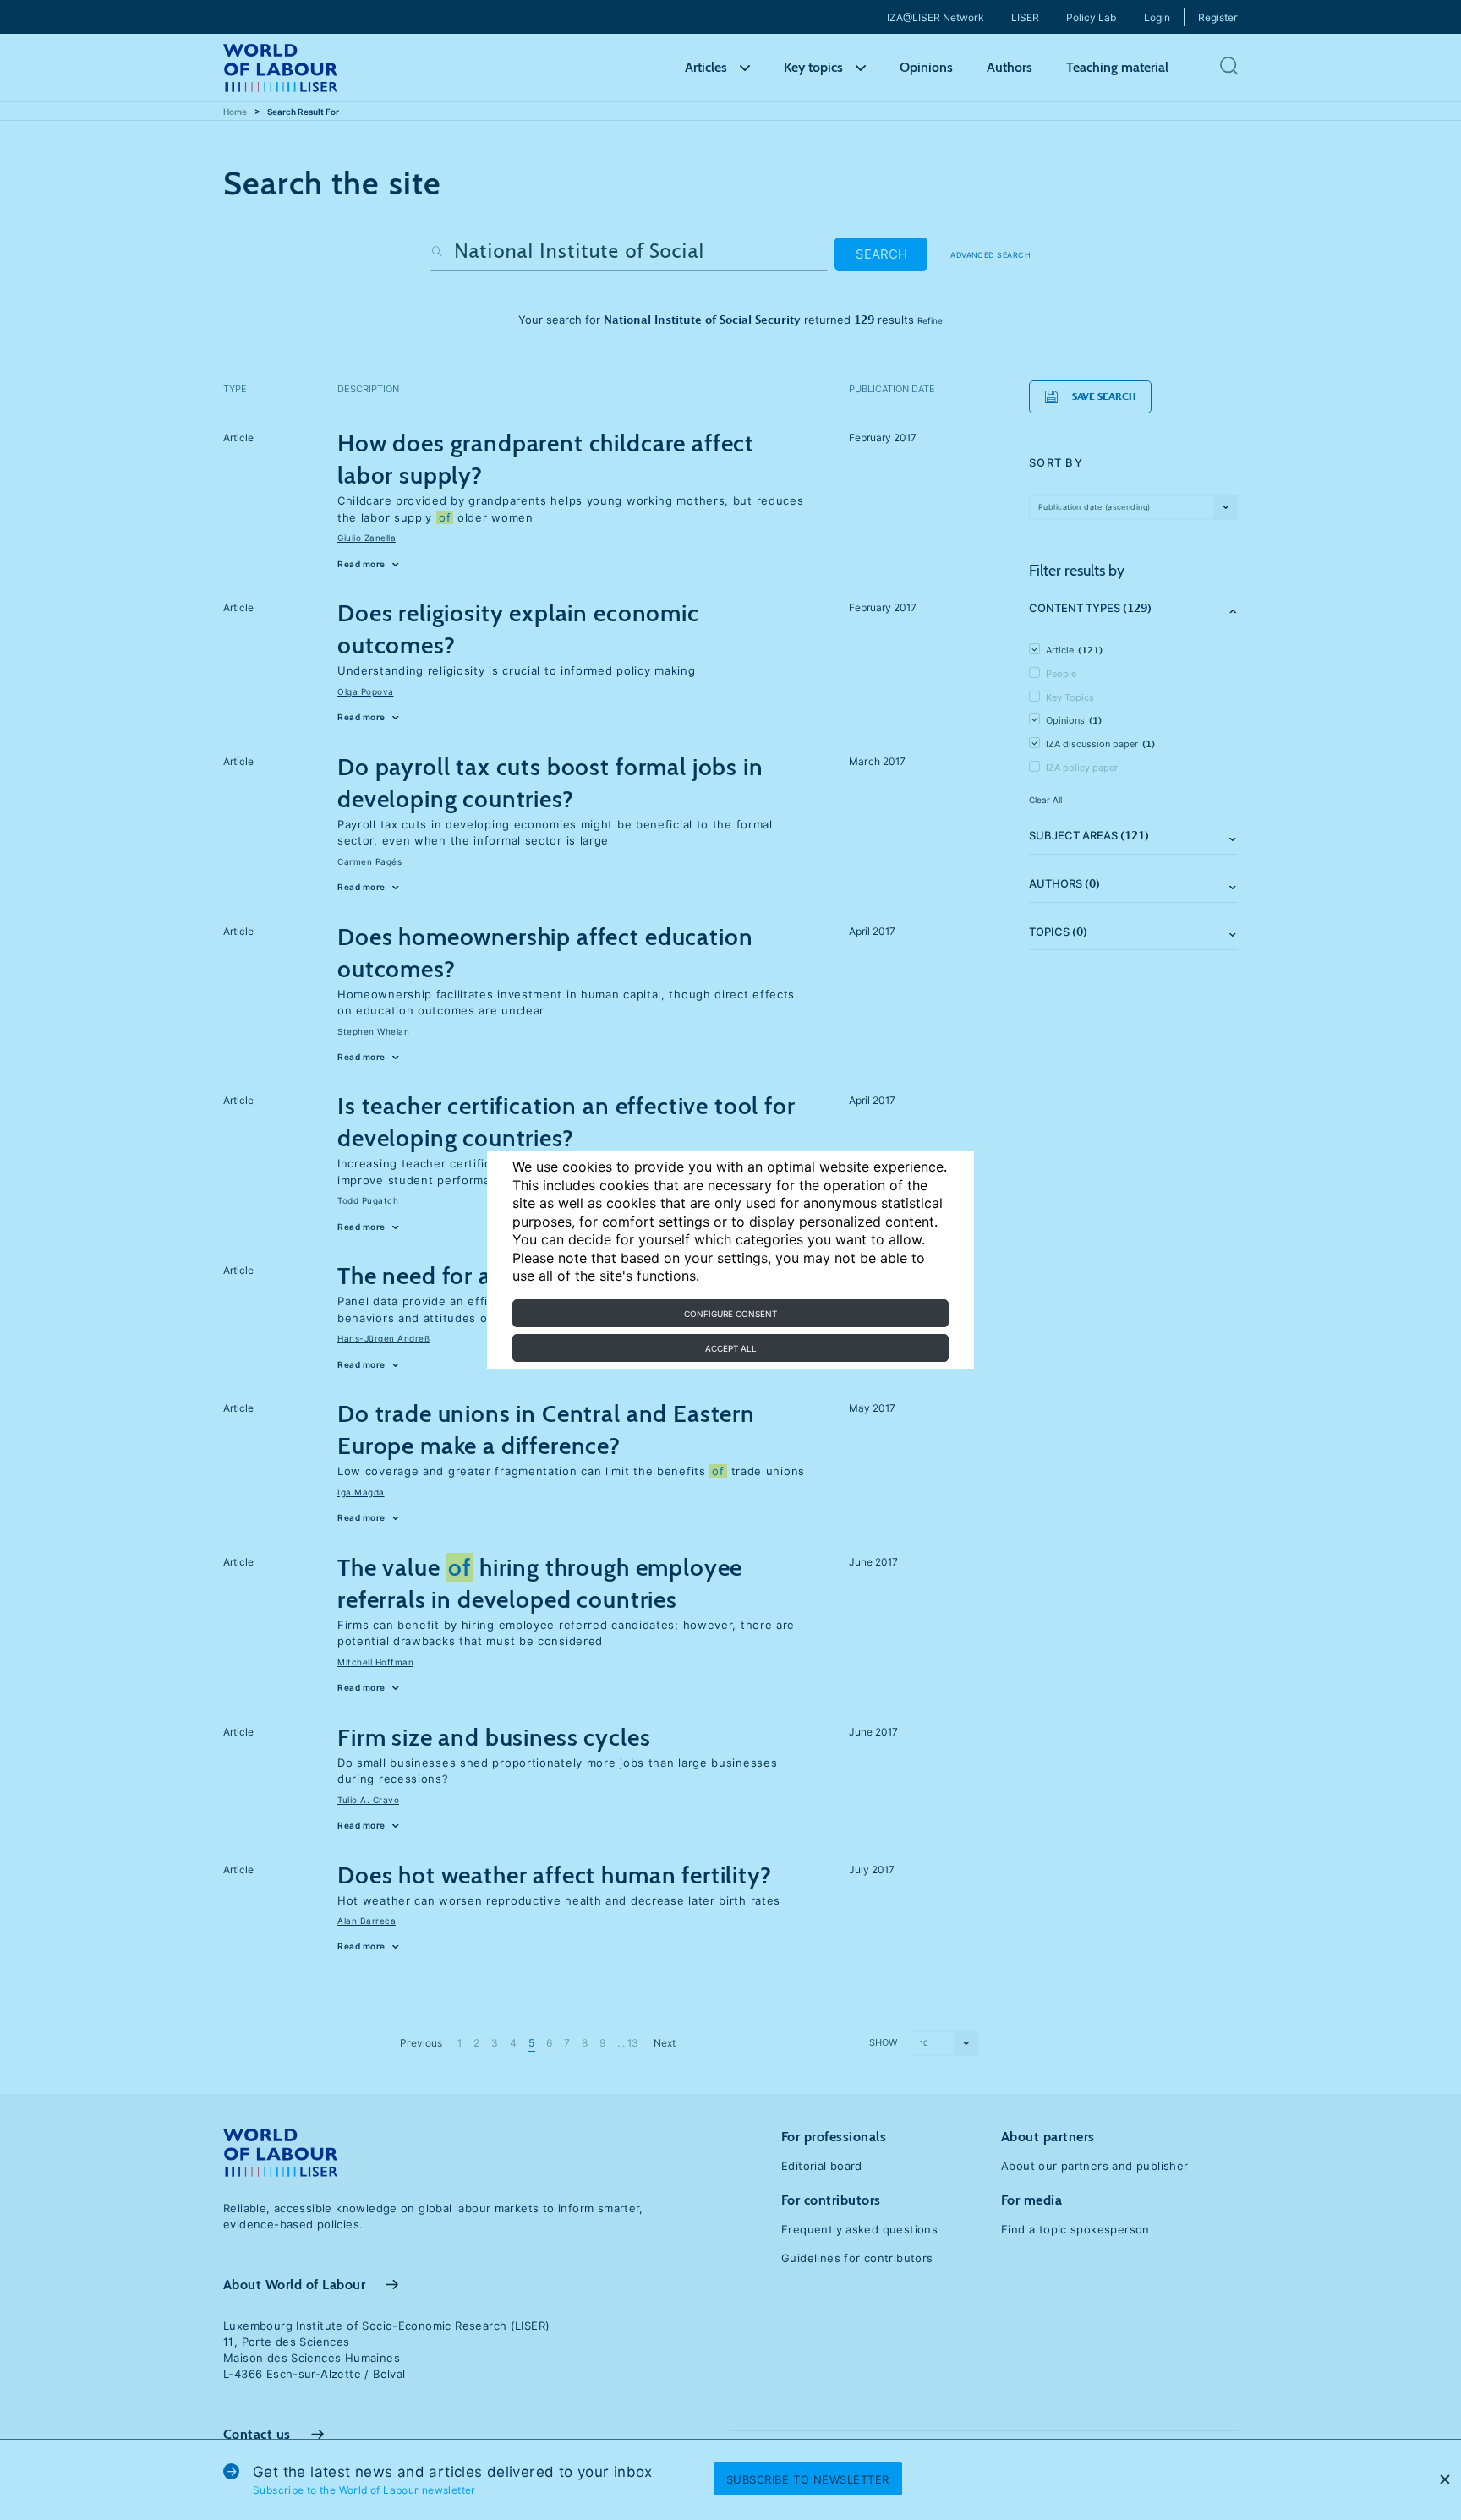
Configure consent (730, 1314)
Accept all (731, 1348)
